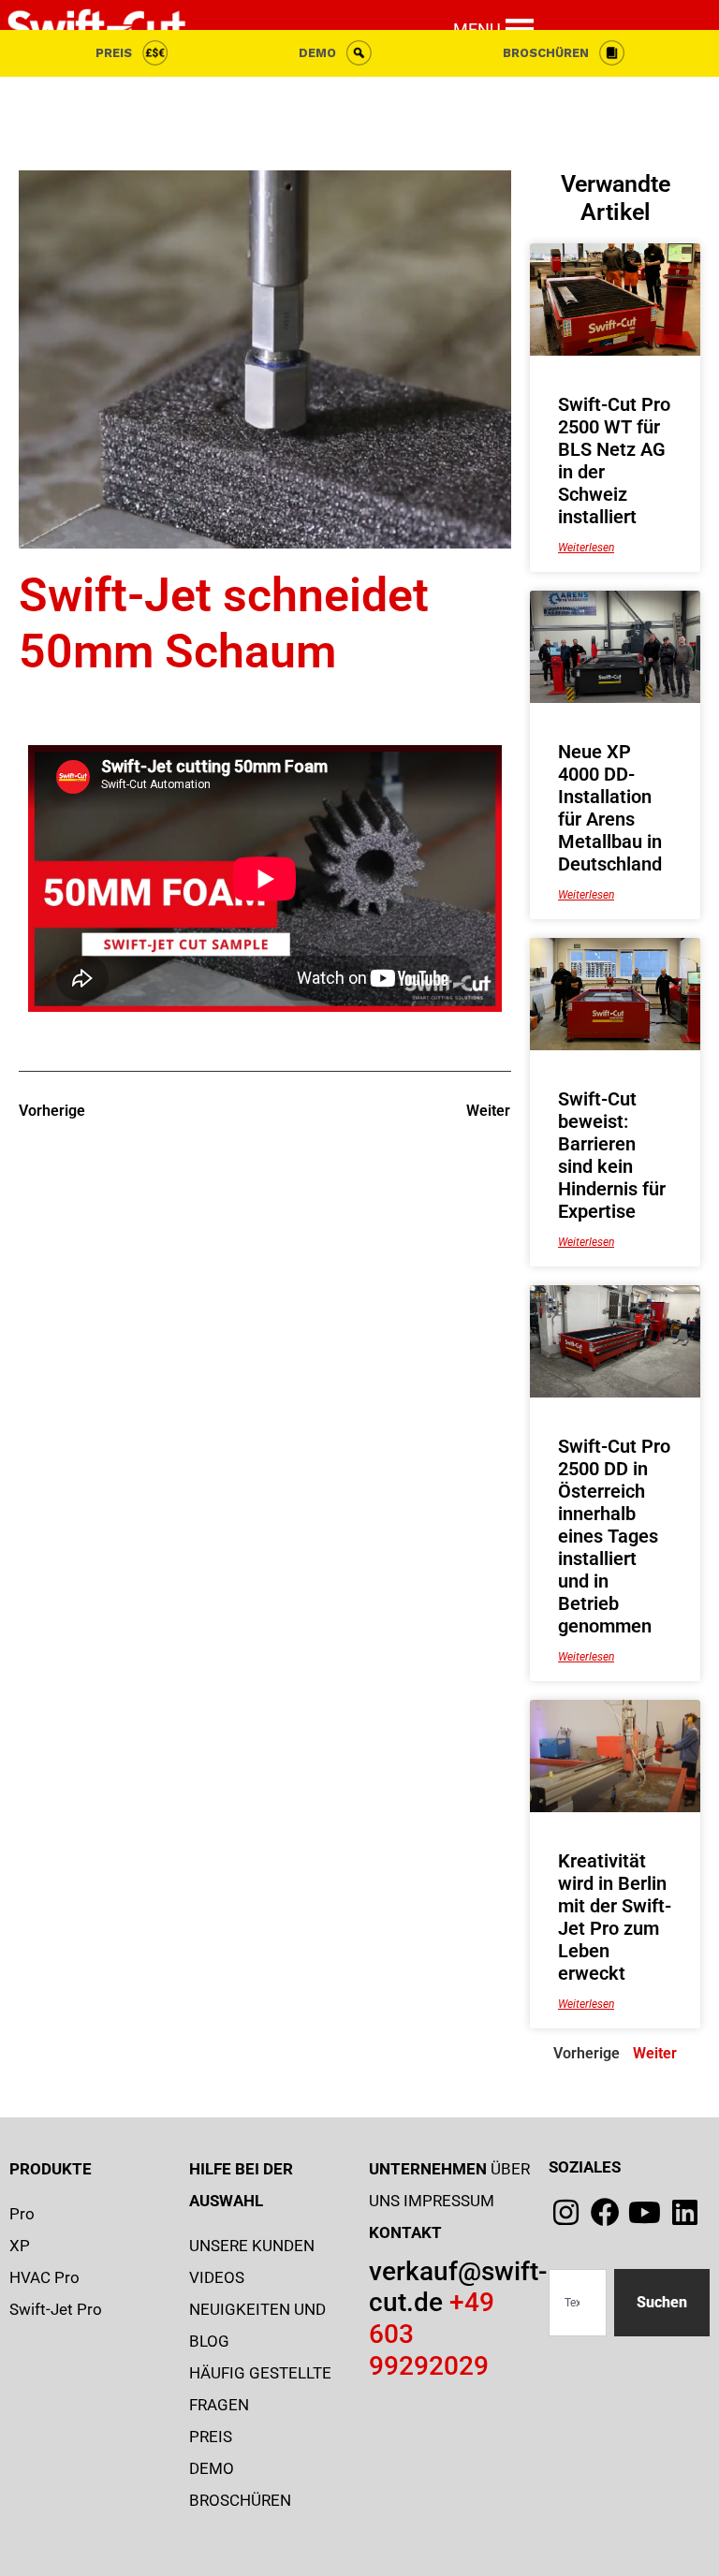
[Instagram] (566, 2212)
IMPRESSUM (449, 2201)
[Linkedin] (685, 2212)
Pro (22, 2214)
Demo (317, 53)
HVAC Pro (44, 2277)
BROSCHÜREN (546, 53)
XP (20, 2246)
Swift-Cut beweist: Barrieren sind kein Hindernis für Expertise (612, 1155)
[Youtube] (645, 2212)
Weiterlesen (586, 548)
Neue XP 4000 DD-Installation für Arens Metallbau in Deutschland (610, 808)
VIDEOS (217, 2277)
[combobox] (578, 2303)
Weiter (655, 2053)
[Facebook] (605, 2212)
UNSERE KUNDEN (252, 2246)
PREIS (114, 53)
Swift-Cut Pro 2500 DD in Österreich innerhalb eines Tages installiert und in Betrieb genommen (614, 1536)
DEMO (212, 2468)
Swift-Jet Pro (56, 2309)
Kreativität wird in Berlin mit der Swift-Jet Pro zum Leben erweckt (615, 1917)
